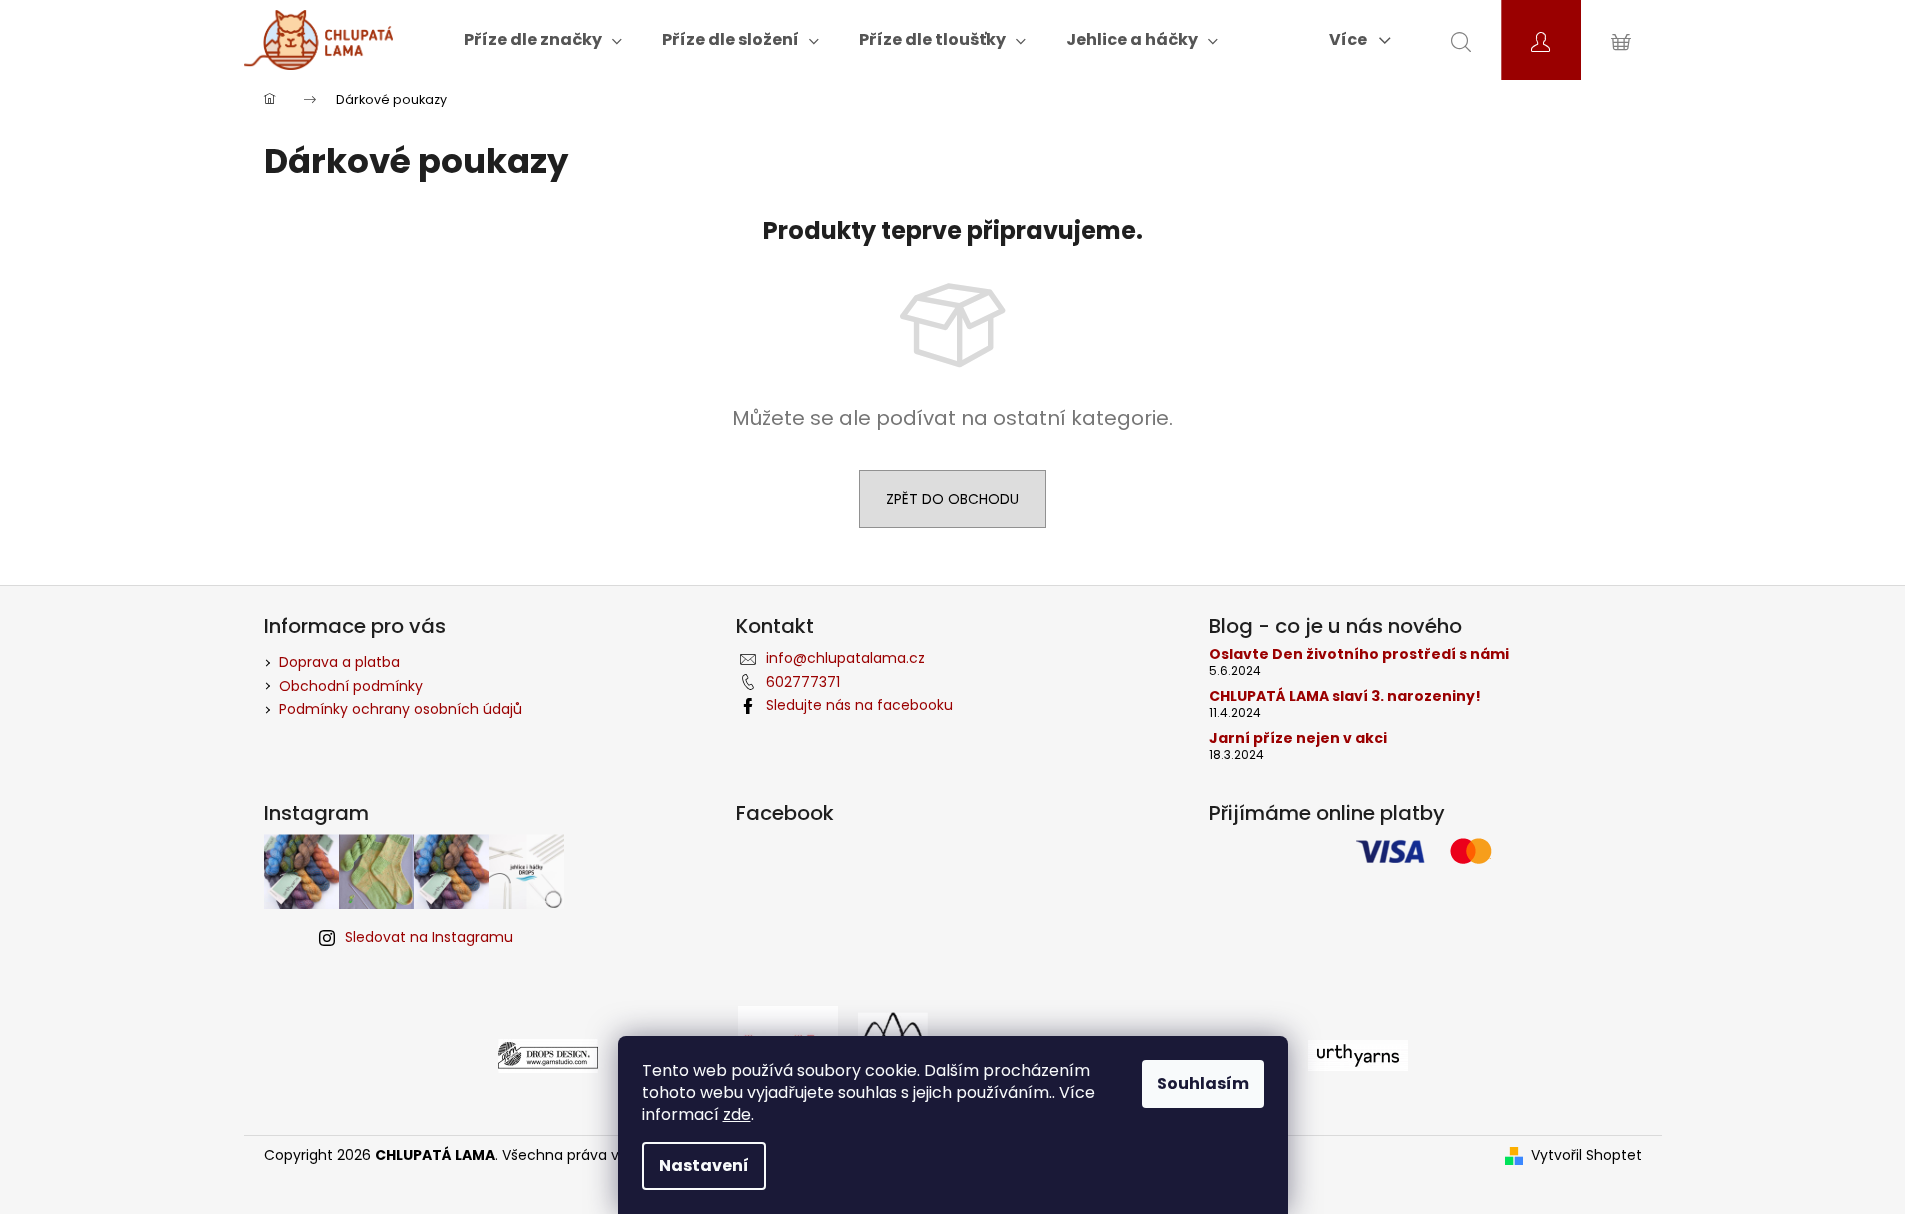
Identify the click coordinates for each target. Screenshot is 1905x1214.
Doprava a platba (339, 662)
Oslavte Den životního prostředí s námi (1359, 654)
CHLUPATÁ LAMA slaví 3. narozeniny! (1345, 696)
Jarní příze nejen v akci (1298, 738)
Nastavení (704, 1165)
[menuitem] (543, 40)
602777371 (803, 682)
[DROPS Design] (548, 1054)
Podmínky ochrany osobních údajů (400, 709)
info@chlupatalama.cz (845, 658)
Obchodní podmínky (351, 686)
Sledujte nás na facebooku (859, 705)
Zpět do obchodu (952, 499)
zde (737, 1114)
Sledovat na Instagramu (429, 937)
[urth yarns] (1358, 1054)
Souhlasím (1203, 1083)
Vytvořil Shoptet (1586, 1155)
